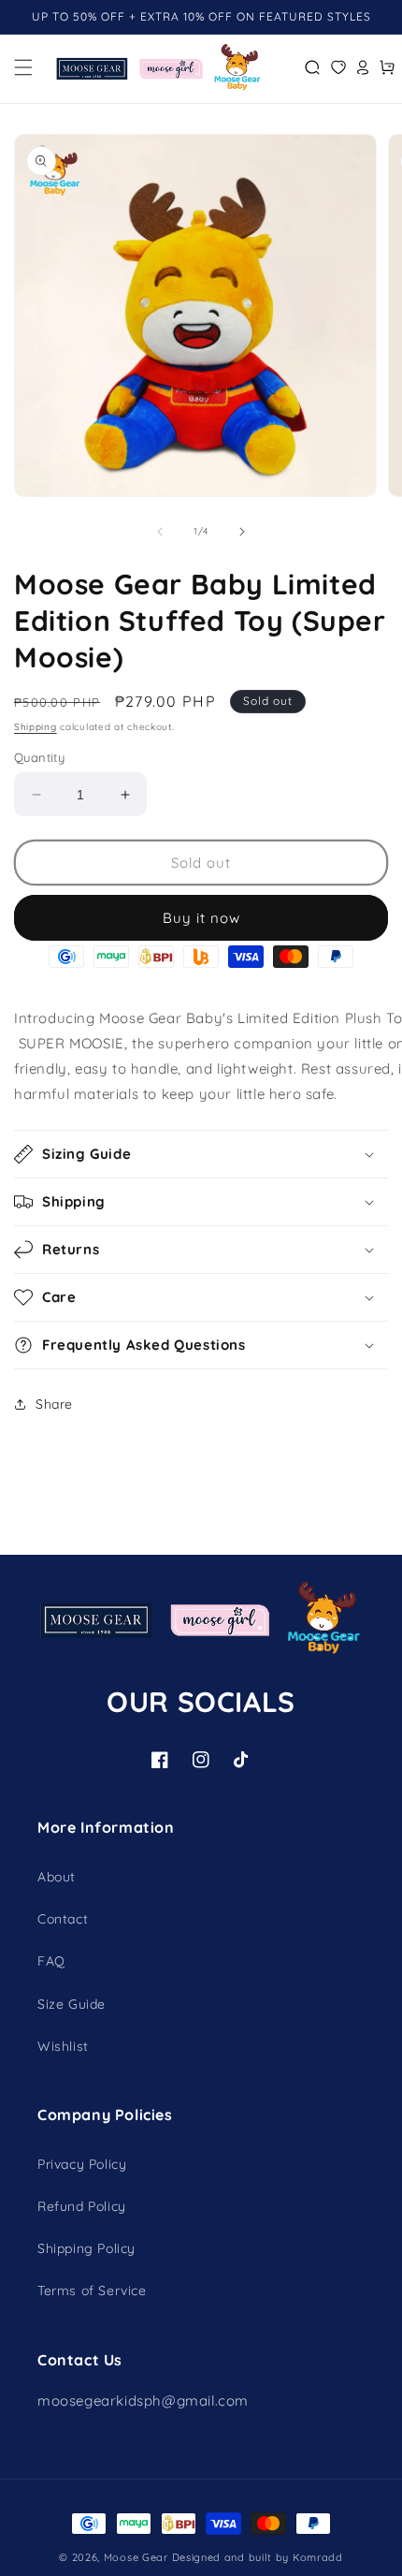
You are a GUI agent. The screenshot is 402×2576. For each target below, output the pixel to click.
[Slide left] (160, 532)
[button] (23, 67)
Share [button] (54, 1404)
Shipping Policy (86, 2248)
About (57, 1877)
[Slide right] (242, 532)
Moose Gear (136, 2557)
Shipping (36, 727)
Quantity (39, 757)
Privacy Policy (82, 2164)
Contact (63, 1919)
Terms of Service (92, 2291)
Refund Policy (82, 2206)
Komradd (318, 2557)
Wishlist (63, 2046)
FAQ (51, 1961)
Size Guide (72, 2004)
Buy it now (201, 918)
